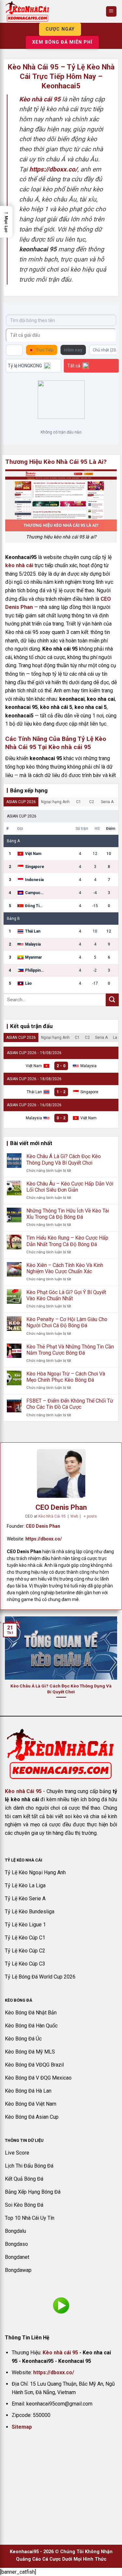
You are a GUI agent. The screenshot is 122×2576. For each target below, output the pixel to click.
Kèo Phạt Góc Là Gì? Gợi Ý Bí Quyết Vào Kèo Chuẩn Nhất (66, 1295)
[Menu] (111, 12)
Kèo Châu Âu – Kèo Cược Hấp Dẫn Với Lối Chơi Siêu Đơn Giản (70, 1187)
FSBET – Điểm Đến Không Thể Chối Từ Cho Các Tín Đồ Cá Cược (70, 1404)
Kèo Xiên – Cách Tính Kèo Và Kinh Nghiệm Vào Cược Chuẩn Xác (65, 1268)
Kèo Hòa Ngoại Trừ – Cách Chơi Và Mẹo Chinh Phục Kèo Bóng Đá (66, 1377)
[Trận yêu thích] (14, 350)
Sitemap (22, 2427)
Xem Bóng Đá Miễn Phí (62, 42)
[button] (6, 222)
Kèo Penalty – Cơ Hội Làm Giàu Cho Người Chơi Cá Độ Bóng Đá (67, 1322)
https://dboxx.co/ (44, 1539)
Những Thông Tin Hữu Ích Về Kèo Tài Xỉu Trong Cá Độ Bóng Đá (68, 1214)
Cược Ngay (60, 29)
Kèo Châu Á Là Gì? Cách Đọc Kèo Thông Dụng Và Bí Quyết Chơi (64, 1159)
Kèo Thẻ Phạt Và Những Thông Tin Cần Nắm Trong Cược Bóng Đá (70, 1350)
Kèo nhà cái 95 (60, 2353)
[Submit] (112, 1000)
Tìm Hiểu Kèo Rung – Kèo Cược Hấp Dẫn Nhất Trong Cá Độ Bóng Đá (67, 1241)
